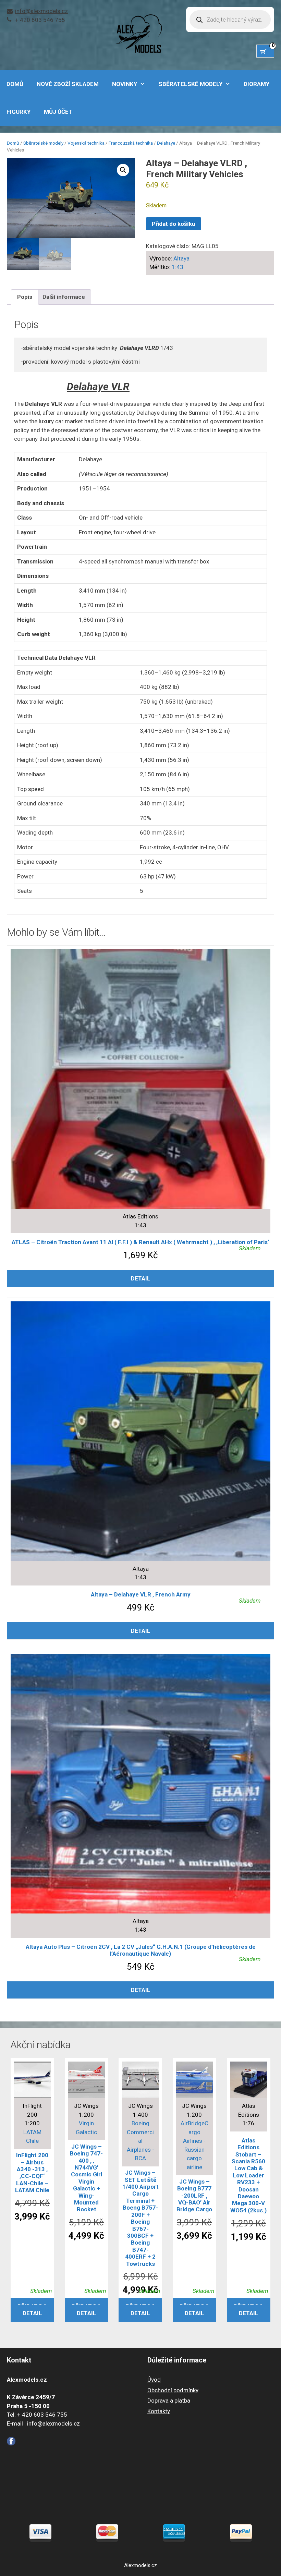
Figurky (19, 112)
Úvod (154, 2380)
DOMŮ (15, 84)
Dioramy (256, 84)
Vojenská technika (86, 143)
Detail (141, 1278)
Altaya (181, 258)
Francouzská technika (131, 143)
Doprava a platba (169, 2401)
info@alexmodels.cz (41, 11)
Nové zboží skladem (68, 84)
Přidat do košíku (174, 224)
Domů (13, 143)
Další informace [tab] (64, 297)
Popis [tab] (25, 297)
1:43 (178, 267)
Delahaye (166, 143)
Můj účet (58, 112)
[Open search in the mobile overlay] (230, 20)
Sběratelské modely (191, 84)
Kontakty (159, 2411)
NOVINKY (125, 84)
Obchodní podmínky (173, 2390)
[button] (123, 170)
